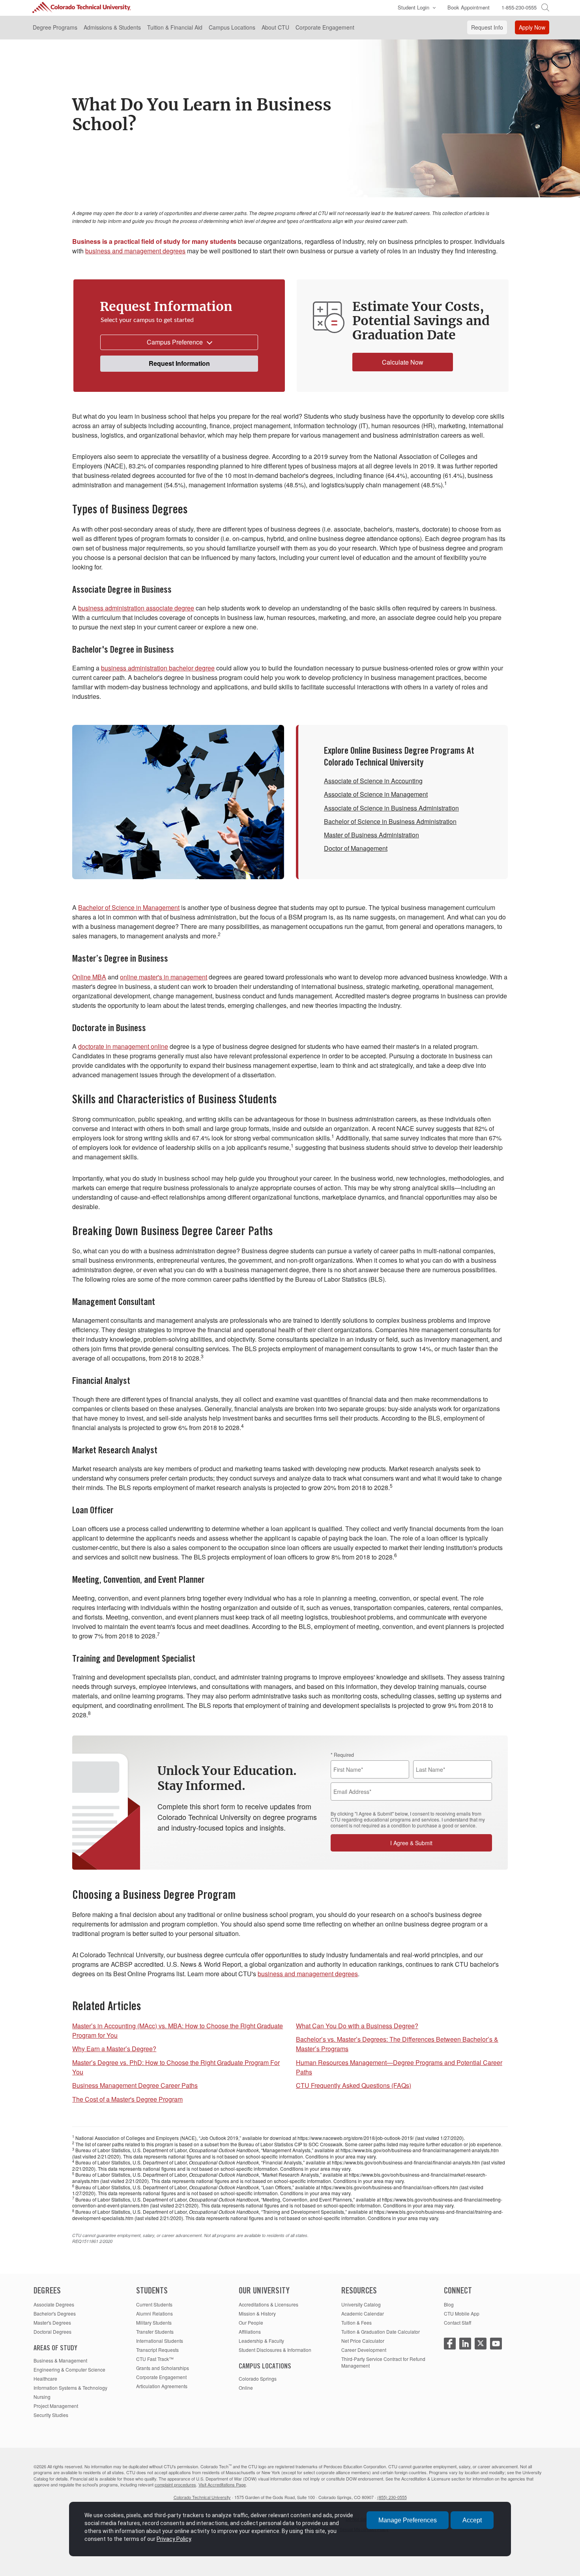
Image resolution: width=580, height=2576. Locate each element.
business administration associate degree (136, 608)
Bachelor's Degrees (55, 2313)
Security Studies (51, 2415)
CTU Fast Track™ (155, 2359)
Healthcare (45, 2378)
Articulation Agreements (162, 2386)
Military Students (154, 2322)
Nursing (42, 2397)
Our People (251, 2322)
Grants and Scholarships (163, 2368)
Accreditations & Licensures (268, 2304)
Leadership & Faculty (261, 2341)
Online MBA (89, 977)
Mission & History (257, 2313)
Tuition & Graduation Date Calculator (381, 2332)
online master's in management (164, 977)
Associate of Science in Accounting (373, 781)
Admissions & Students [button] (112, 27)
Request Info (487, 27)
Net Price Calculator (363, 2341)
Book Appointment (469, 7)
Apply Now (532, 27)
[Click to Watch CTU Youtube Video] (496, 2344)
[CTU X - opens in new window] (481, 2344)
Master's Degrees (52, 2322)
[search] (545, 7)
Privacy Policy (174, 2539)
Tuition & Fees (356, 2322)
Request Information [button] (179, 363)
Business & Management (60, 2360)
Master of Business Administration (371, 835)
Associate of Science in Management (376, 794)
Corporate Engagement (161, 2377)
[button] (415, 8)
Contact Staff (457, 2322)
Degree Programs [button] (55, 27)
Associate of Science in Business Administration (391, 808)
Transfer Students (155, 2332)
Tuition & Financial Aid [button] (175, 27)
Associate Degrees (54, 2304)
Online (246, 2388)
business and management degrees (135, 251)
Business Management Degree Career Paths (135, 2085)
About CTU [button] (275, 27)
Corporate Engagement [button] (325, 27)
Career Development (364, 2350)
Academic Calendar (363, 2313)
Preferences (408, 2520)
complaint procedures (175, 2484)
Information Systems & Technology (70, 2388)
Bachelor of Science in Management (129, 907)
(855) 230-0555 (392, 2497)
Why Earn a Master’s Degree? (114, 2049)
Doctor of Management (356, 848)
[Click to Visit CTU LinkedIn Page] (465, 2344)
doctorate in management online (123, 1046)
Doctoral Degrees (52, 2332)
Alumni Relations (154, 2313)
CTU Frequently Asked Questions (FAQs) (354, 2085)
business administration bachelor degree (158, 668)
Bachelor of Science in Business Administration (390, 821)
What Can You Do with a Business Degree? (357, 2026)
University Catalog (361, 2304)
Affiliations (250, 2332)
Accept (472, 2520)
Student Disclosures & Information (275, 2350)
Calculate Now (403, 362)
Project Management (56, 2406)
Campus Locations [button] (232, 27)
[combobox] (179, 342)
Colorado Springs (258, 2378)
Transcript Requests (157, 2350)
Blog (449, 2304)
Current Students (154, 2304)
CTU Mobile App (462, 2313)
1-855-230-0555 (519, 7)
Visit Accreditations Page (222, 2484)
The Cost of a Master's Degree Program (127, 2099)
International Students (160, 2341)
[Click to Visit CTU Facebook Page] (450, 2344)
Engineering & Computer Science (69, 2369)
